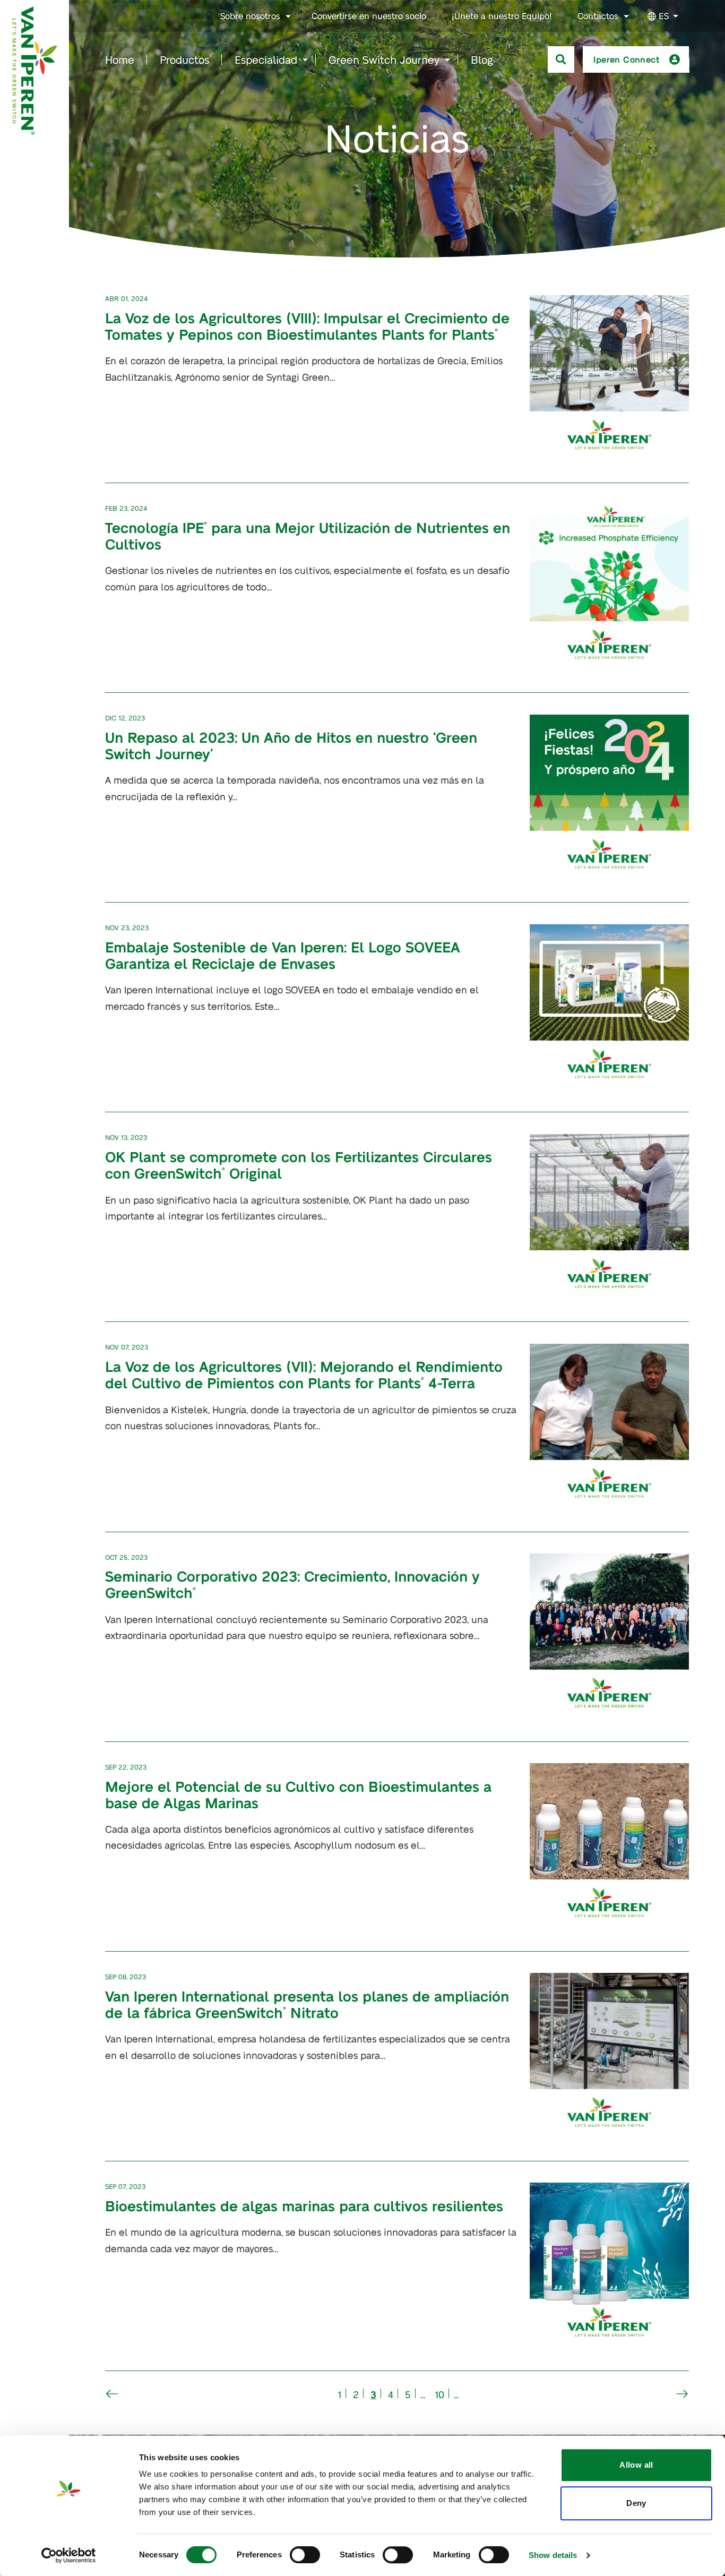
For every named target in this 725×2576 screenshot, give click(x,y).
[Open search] (561, 59)
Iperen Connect (627, 59)
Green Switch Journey (384, 59)
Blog (482, 59)
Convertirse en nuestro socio (369, 16)
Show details (553, 2555)
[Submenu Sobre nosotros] (288, 16)
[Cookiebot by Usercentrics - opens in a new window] (69, 2555)
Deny (636, 2503)
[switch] (305, 2555)
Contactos (598, 16)
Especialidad (266, 59)
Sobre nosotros (250, 16)
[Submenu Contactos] (626, 16)
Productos (184, 59)
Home (120, 59)
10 (439, 2394)
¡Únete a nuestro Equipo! (502, 16)
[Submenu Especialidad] (305, 60)
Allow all (636, 2465)
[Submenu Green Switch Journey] (447, 60)
